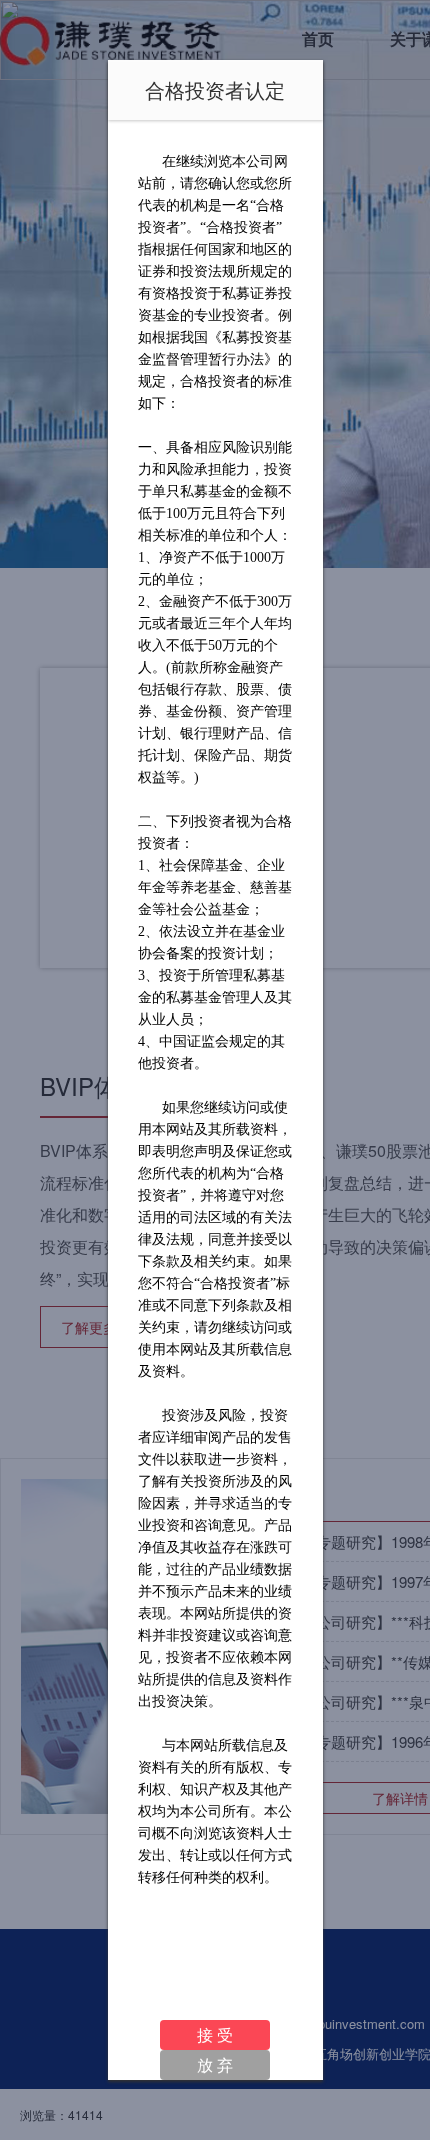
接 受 (215, 2034)
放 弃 (215, 2064)
